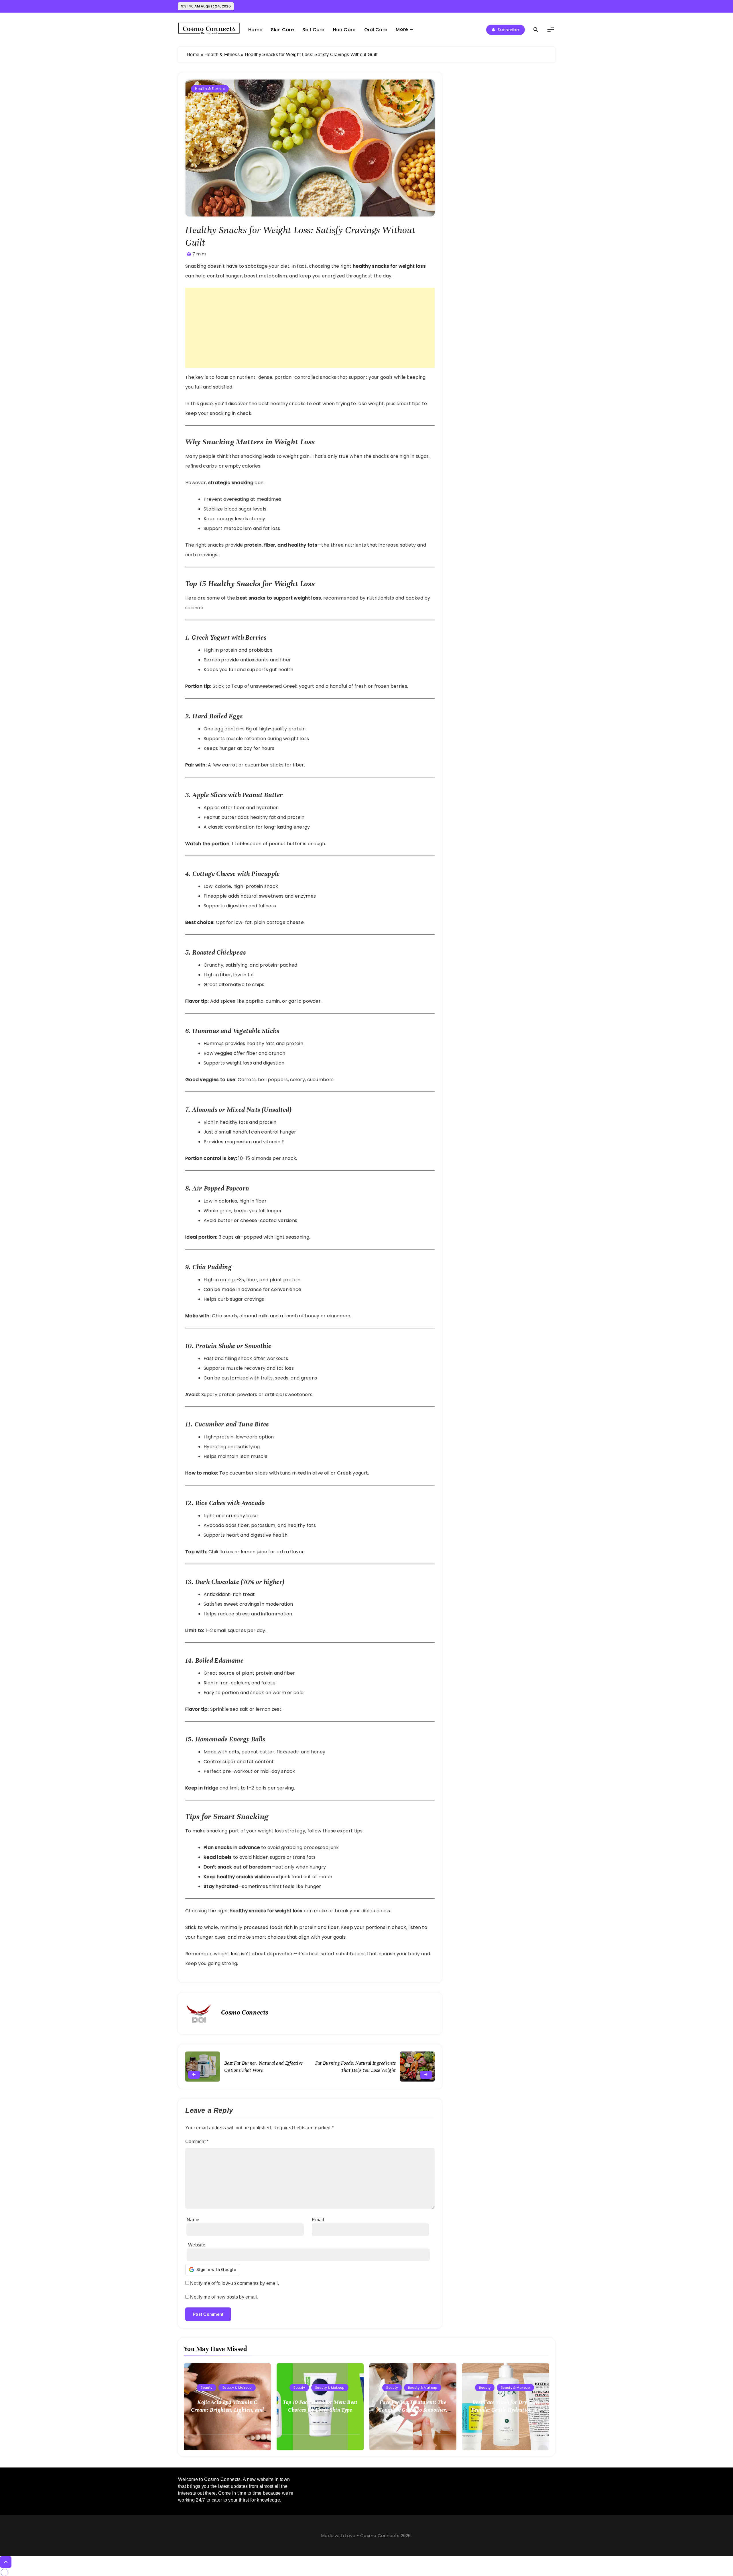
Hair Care (344, 30)
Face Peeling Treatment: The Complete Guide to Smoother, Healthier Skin (413, 2410)
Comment (197, 2142)
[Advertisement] (310, 328)
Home (255, 30)
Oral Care (376, 30)
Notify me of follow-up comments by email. (235, 2283)
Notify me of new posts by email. (224, 2297)
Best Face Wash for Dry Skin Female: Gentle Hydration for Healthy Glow (506, 2410)
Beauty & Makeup (237, 2388)
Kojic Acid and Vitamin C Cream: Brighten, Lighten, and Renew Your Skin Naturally (227, 2410)
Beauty (206, 2388)
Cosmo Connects (245, 2012)
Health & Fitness (222, 55)
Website (197, 2245)
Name (193, 2220)
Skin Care (282, 30)
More (402, 29)
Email (318, 2220)
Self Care (313, 30)
